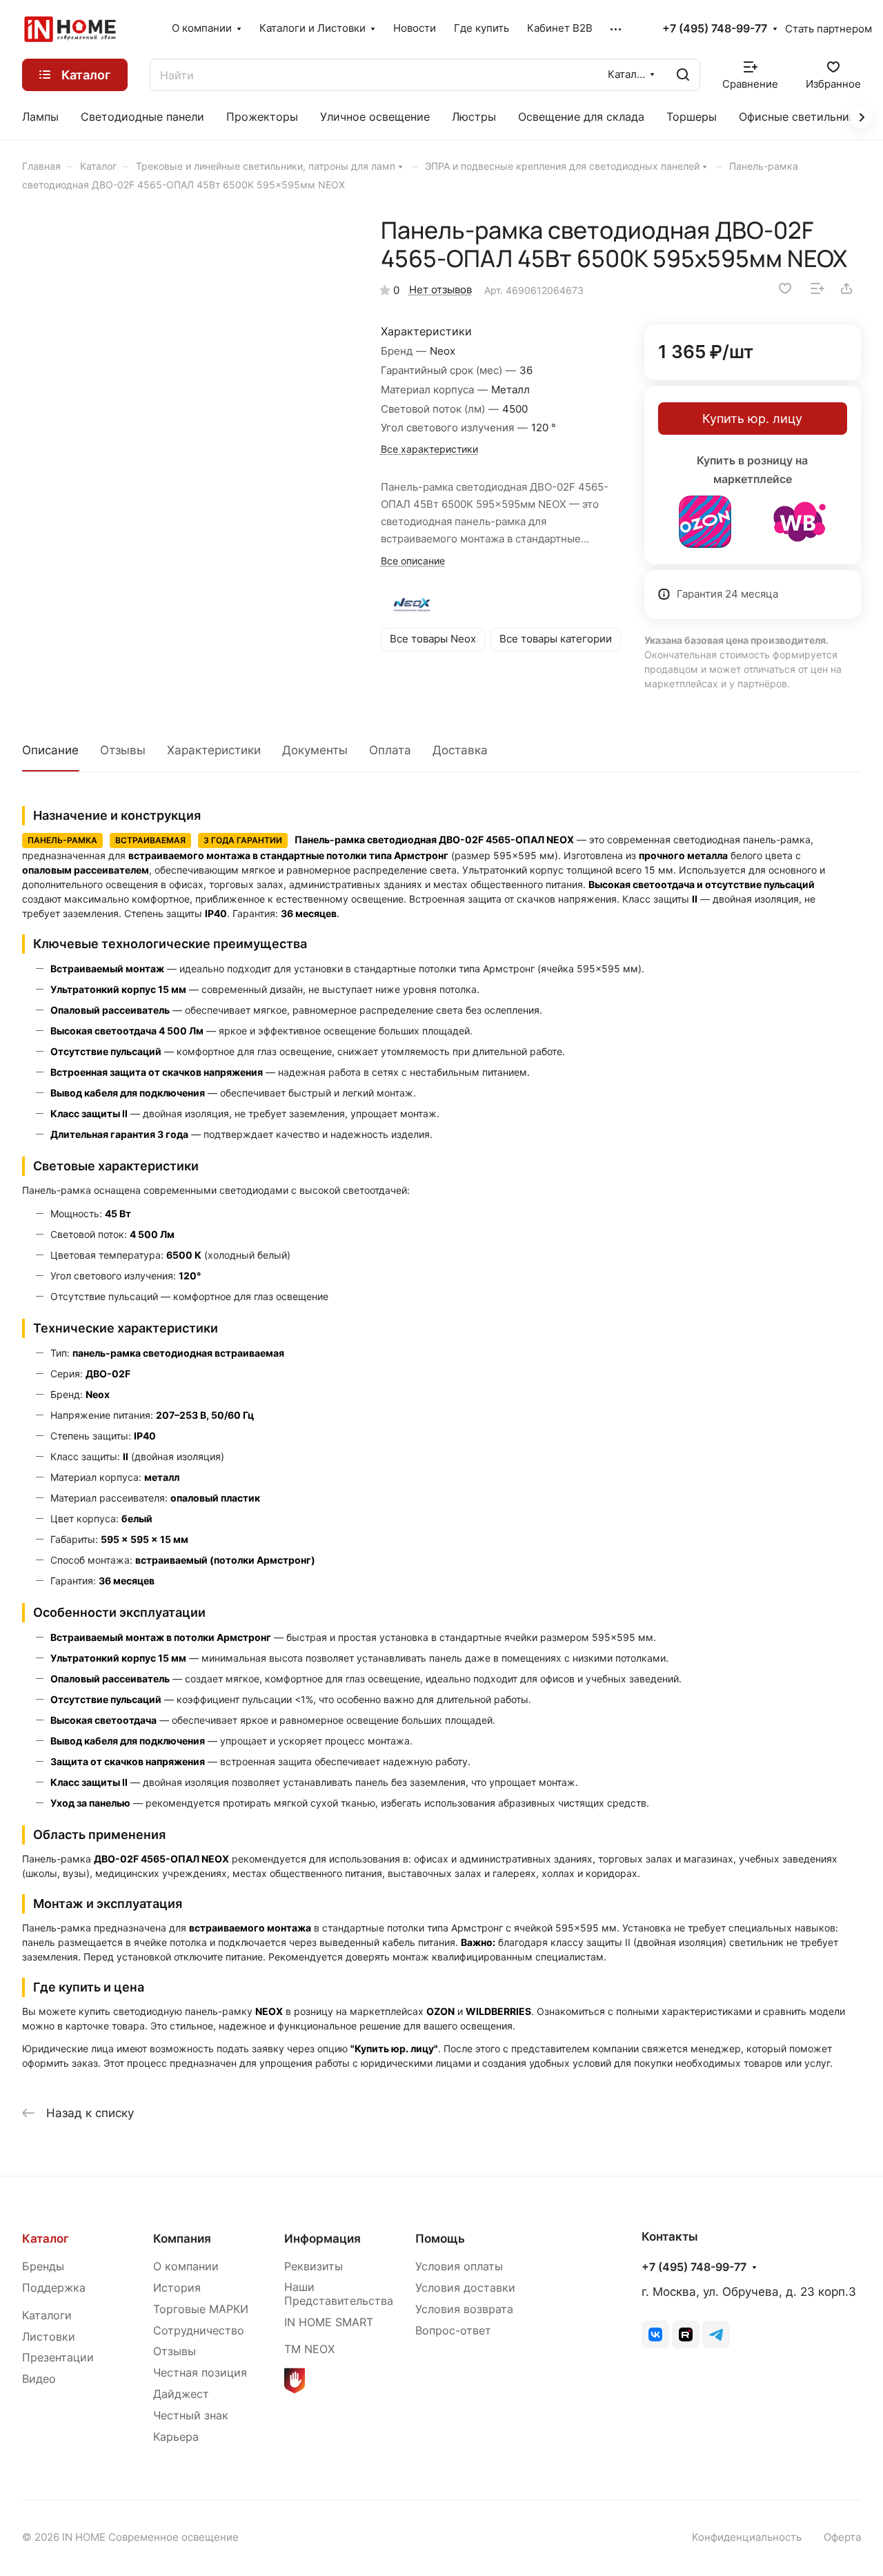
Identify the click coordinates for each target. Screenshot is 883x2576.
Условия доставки (465, 2288)
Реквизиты (314, 2267)
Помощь (440, 2239)
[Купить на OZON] (705, 522)
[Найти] (683, 75)
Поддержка (54, 2288)
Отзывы (123, 750)
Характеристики (214, 750)
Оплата (390, 750)
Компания (182, 2239)
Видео (39, 2379)
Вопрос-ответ (453, 2331)
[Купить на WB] (800, 522)
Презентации (58, 2358)
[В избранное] (785, 288)
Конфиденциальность (747, 2537)
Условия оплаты (459, 2267)
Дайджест (181, 2394)
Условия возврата (464, 2309)
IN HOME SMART (329, 2322)
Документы (315, 750)
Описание (50, 750)
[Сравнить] (817, 288)
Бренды (43, 2267)
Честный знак (191, 2416)
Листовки (49, 2337)
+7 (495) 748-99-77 (715, 29)
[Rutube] (686, 2334)
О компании (186, 2267)
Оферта (842, 2537)
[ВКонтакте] (655, 2334)
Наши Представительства (339, 2294)
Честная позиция (200, 2373)
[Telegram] (716, 2334)
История (177, 2288)
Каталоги (47, 2316)
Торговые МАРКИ (201, 2309)
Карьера (176, 2437)
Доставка (460, 750)
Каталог (46, 2239)
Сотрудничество (199, 2331)
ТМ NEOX (309, 2349)
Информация (323, 2239)
